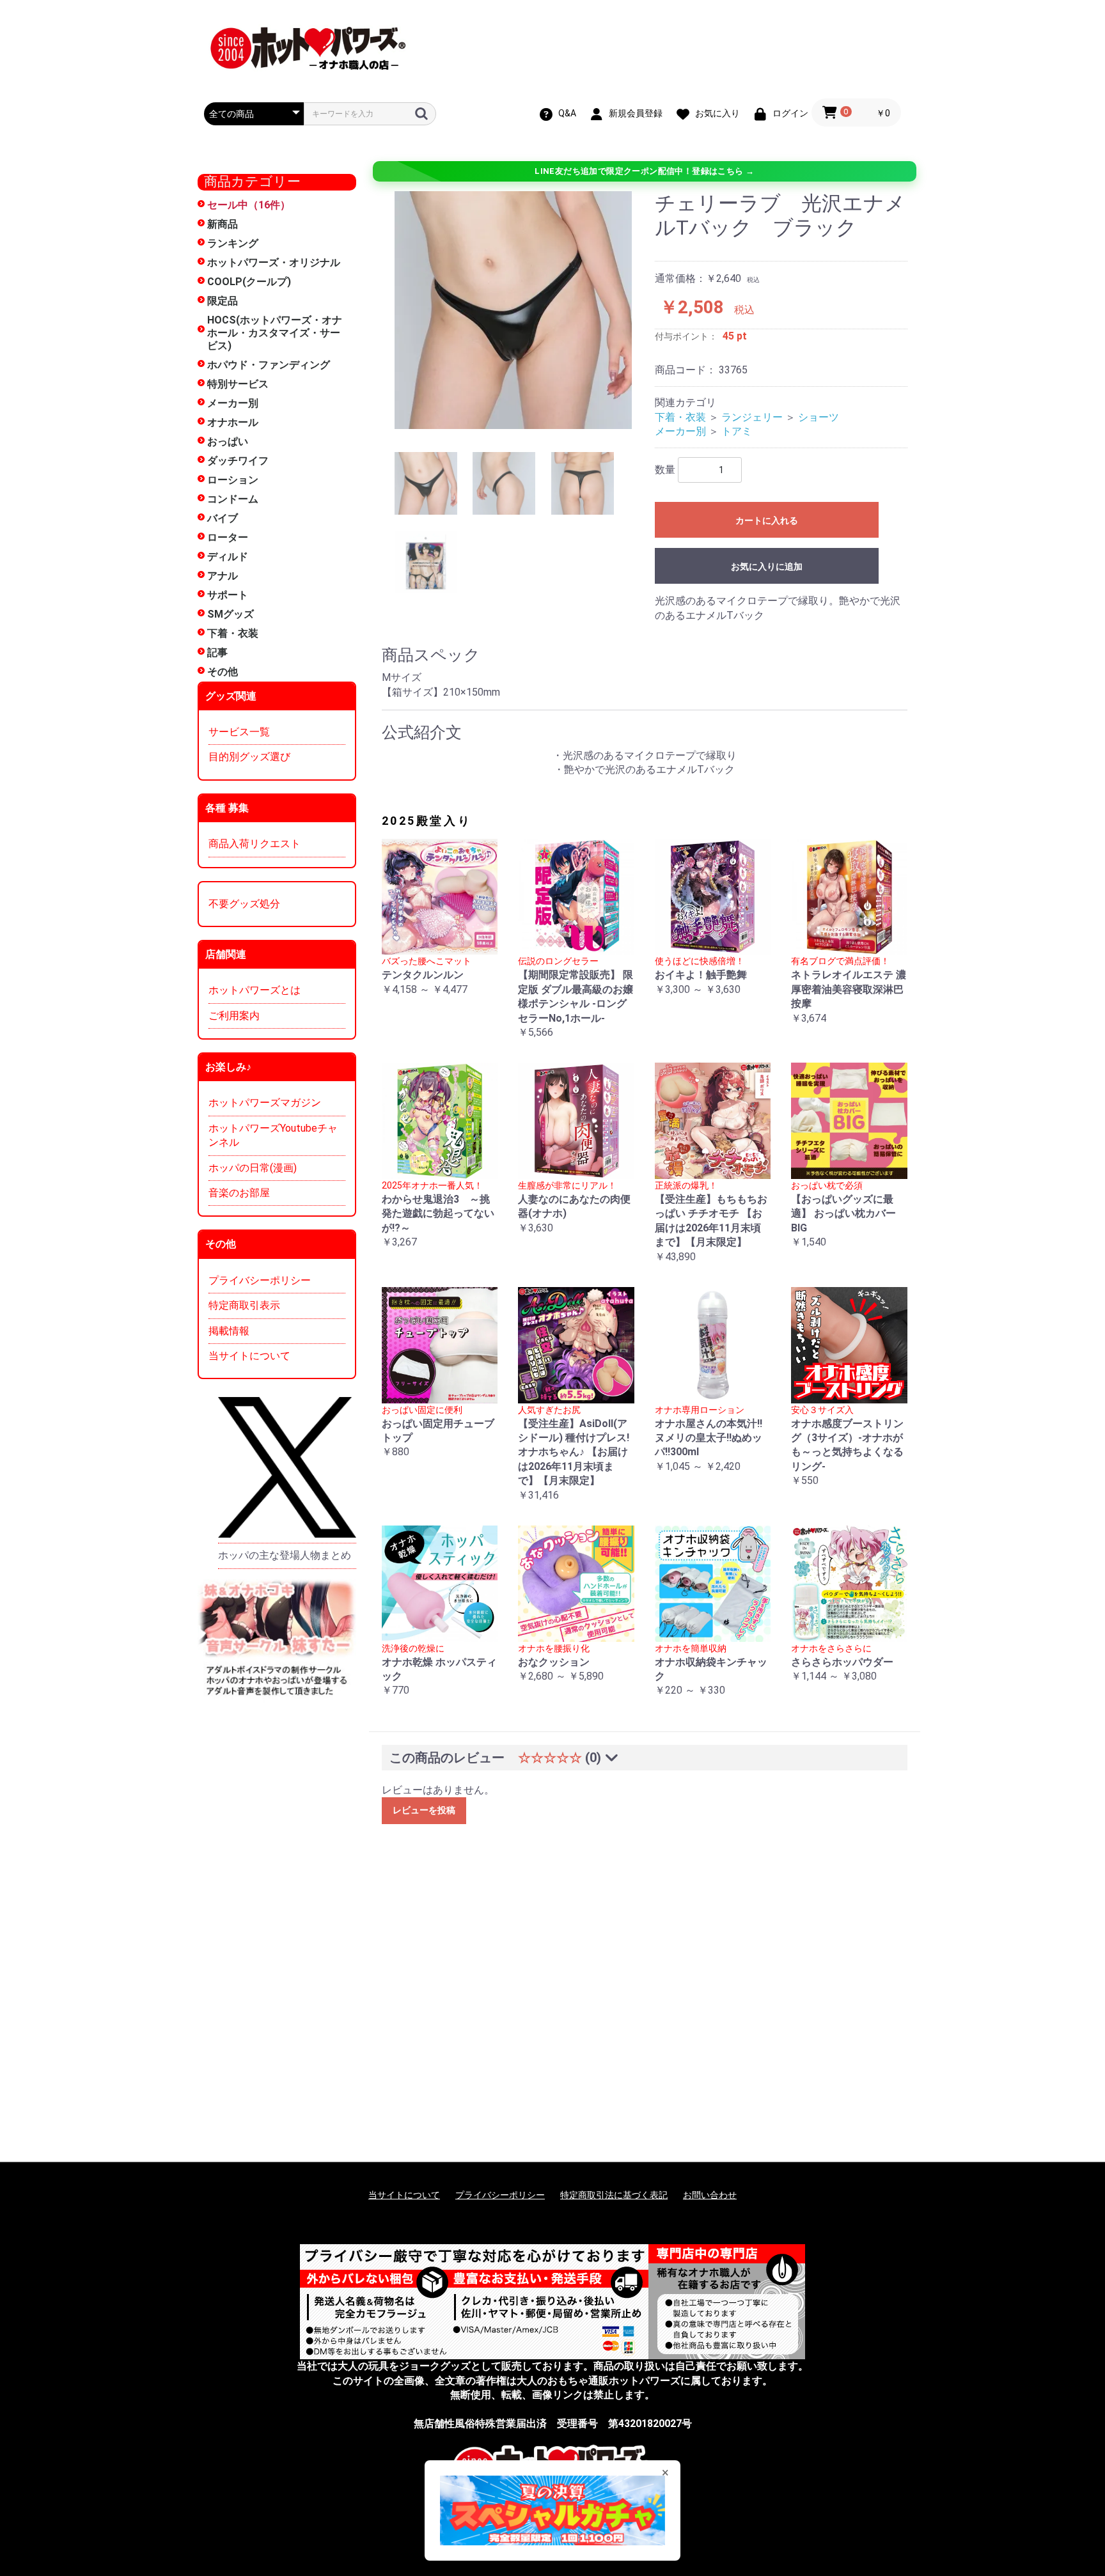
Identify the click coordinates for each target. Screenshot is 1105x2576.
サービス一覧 (239, 732)
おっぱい (228, 441)
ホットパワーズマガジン (265, 1103)
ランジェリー (752, 417)
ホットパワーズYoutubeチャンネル (273, 1135)
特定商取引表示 (244, 1305)
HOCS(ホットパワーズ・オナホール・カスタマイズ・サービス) (275, 333)
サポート (228, 595)
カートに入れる (767, 520)
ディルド (228, 557)
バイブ (223, 518)
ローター (228, 537)
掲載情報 (229, 1331)
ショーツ (819, 417)
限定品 (223, 301)
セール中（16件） (249, 205)
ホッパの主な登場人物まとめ (285, 1555)
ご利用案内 (234, 1016)
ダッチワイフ (238, 461)
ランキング (233, 243)
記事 (217, 652)
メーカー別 (233, 403)
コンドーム (233, 499)
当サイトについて (249, 1356)
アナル (223, 576)
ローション (233, 480)
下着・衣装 (233, 633)
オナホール (233, 422)
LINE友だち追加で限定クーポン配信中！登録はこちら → (644, 171)
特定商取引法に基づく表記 (614, 2195)
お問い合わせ (710, 2195)
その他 (223, 672)
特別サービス (238, 384)
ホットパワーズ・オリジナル (274, 262)
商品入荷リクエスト (255, 844)
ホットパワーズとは (255, 990)
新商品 (223, 224)
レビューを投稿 (424, 1810)
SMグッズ (231, 614)
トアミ (737, 431)
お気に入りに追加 (767, 566)
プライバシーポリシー (260, 1280)
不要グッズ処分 (244, 904)
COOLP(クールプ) (249, 282)
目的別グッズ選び (249, 757)
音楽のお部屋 (239, 1193)
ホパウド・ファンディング (269, 365)
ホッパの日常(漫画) (253, 1168)
